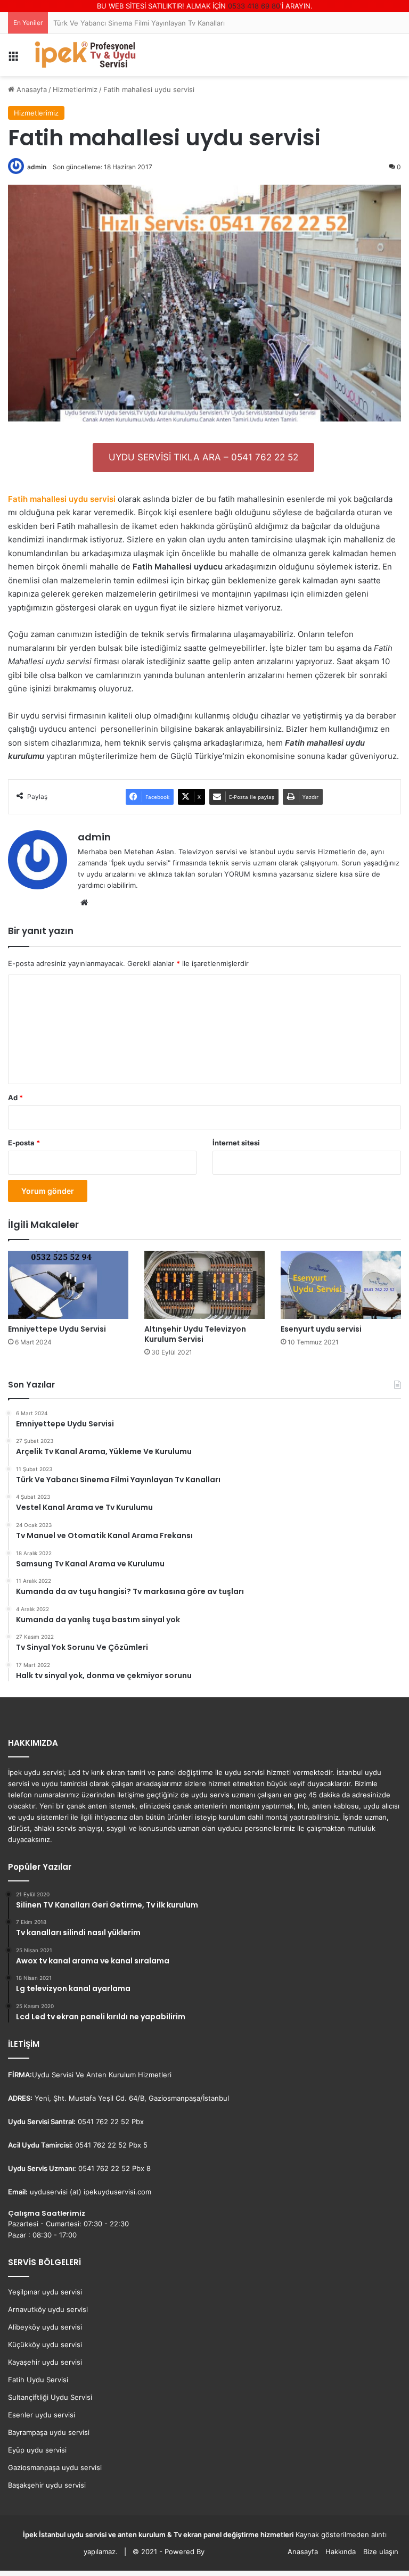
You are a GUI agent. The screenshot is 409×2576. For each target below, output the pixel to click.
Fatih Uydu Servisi (38, 2380)
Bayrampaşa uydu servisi (49, 2432)
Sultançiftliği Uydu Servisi (50, 2397)
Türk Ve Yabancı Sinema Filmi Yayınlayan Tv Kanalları (139, 23)
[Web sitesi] (84, 903)
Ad (15, 1097)
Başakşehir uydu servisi (47, 2485)
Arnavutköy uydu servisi (48, 2309)
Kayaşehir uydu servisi (45, 2362)
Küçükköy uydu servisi (45, 2344)
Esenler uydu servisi (42, 2415)
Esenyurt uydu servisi (321, 1329)
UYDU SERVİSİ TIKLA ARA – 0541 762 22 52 (203, 457)
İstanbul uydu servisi (73, 2534)
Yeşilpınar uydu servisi (45, 2292)
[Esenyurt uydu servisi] (341, 1285)
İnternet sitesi (236, 1143)
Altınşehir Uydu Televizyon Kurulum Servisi (195, 1334)
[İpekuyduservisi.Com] (85, 55)
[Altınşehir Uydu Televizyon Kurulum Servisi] (204, 1285)
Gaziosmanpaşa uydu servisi (55, 2467)
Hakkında (341, 2552)
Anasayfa (303, 2552)
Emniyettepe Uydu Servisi (57, 1329)
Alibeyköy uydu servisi (45, 2327)
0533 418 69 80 (254, 6)
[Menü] (13, 59)
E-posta (24, 1143)
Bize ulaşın (381, 2552)
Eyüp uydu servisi (37, 2450)
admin (94, 837)
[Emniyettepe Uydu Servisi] (68, 1285)
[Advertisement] (204, 156)
